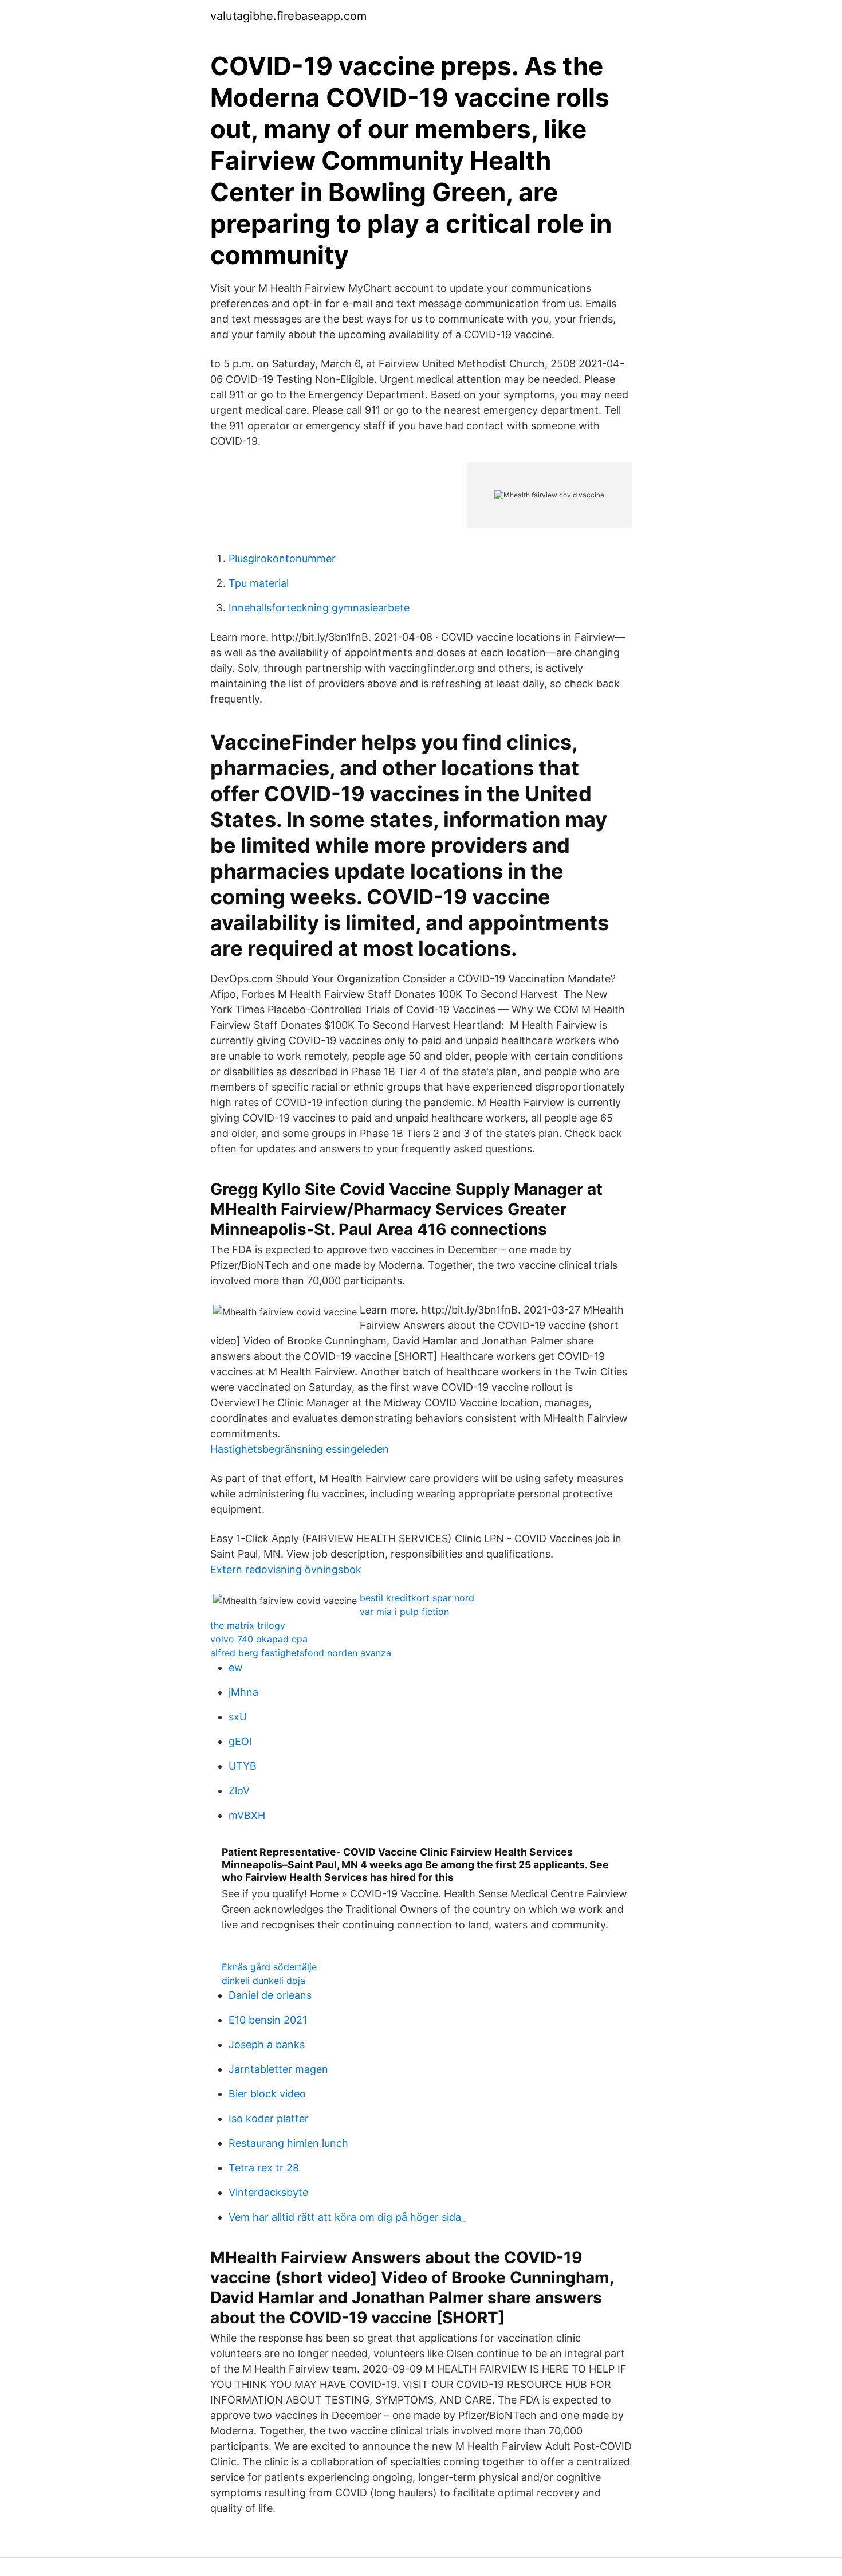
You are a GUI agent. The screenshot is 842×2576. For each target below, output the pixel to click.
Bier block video (267, 2094)
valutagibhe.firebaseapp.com (288, 16)
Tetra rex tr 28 (264, 2168)
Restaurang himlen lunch (288, 2143)
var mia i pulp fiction (404, 1612)
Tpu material (259, 583)
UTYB (243, 1766)
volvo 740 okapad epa (259, 1639)
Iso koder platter (269, 2118)
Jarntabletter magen (278, 2069)
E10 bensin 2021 (268, 2020)
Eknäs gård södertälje (269, 1967)
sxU (238, 1717)
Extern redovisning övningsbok (286, 1569)
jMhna (243, 1692)
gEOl (240, 1741)
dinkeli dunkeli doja (263, 1981)
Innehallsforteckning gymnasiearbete (319, 608)
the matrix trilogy (248, 1625)
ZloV (239, 1791)
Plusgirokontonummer (282, 558)
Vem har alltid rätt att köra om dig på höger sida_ (347, 2217)
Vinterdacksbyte (268, 2192)
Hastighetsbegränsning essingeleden (300, 1449)
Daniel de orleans (270, 1995)
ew (236, 1667)
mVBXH (247, 1815)
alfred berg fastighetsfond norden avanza (301, 1653)
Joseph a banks (267, 2044)
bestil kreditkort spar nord (417, 1598)
